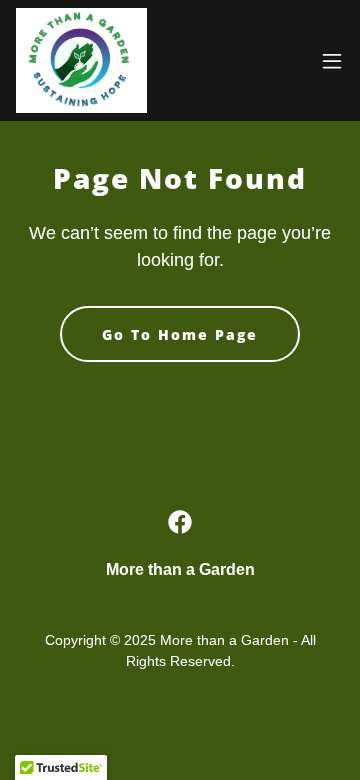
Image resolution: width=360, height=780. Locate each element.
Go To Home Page (180, 334)
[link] (81, 60)
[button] (332, 61)
